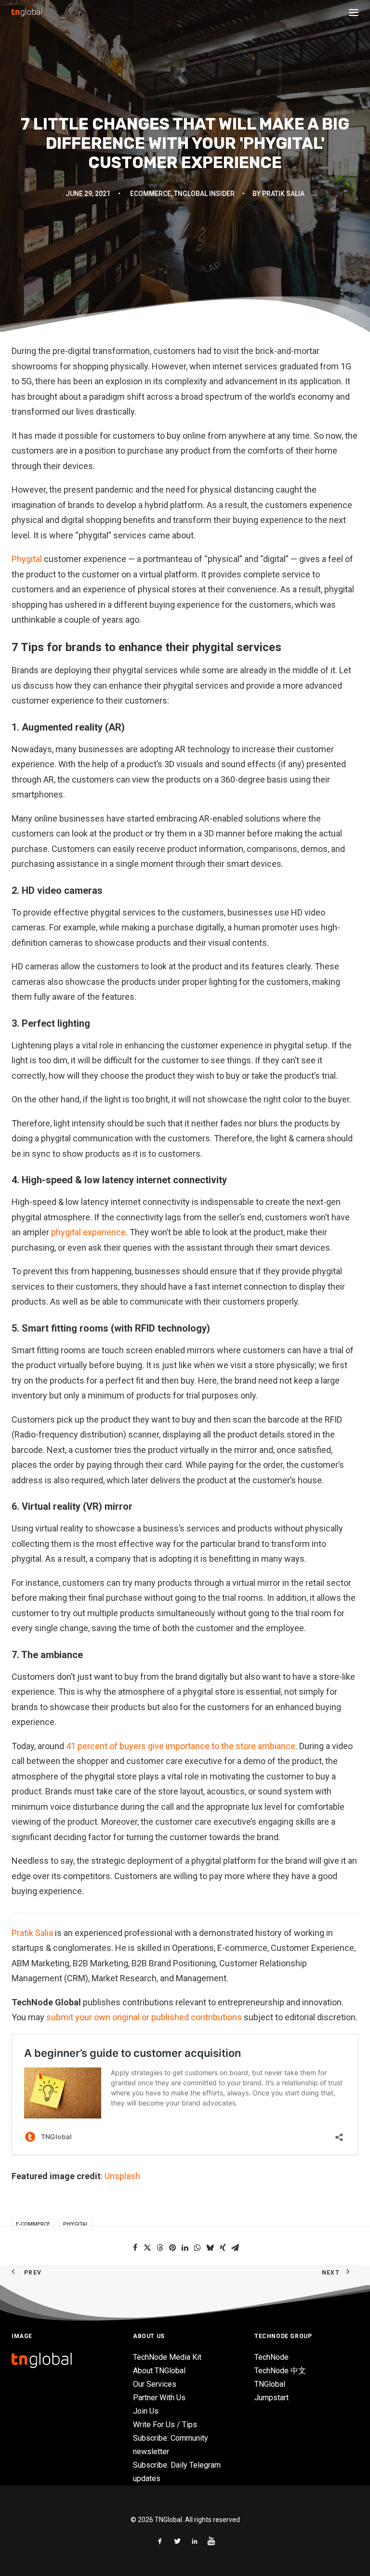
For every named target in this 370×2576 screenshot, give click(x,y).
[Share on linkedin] (185, 2248)
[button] (354, 13)
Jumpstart (271, 2398)
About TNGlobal (159, 2371)
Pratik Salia (283, 194)
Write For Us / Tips (165, 2425)
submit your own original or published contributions (144, 2017)
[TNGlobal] (27, 13)
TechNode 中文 (280, 2371)
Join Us (146, 2411)
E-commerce (33, 2224)
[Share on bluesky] (210, 2248)
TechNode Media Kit (167, 2357)
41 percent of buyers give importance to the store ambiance (181, 1746)
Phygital (27, 559)
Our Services (155, 2384)
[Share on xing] (223, 2248)
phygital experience (88, 1232)
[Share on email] (235, 2248)
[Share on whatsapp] (198, 2248)
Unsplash (122, 2176)
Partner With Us (159, 2398)
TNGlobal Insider (204, 194)
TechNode (271, 2357)
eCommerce (151, 194)
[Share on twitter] (147, 2248)
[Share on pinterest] (172, 2248)
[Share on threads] (160, 2248)
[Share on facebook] (135, 2248)
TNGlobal (270, 2384)
